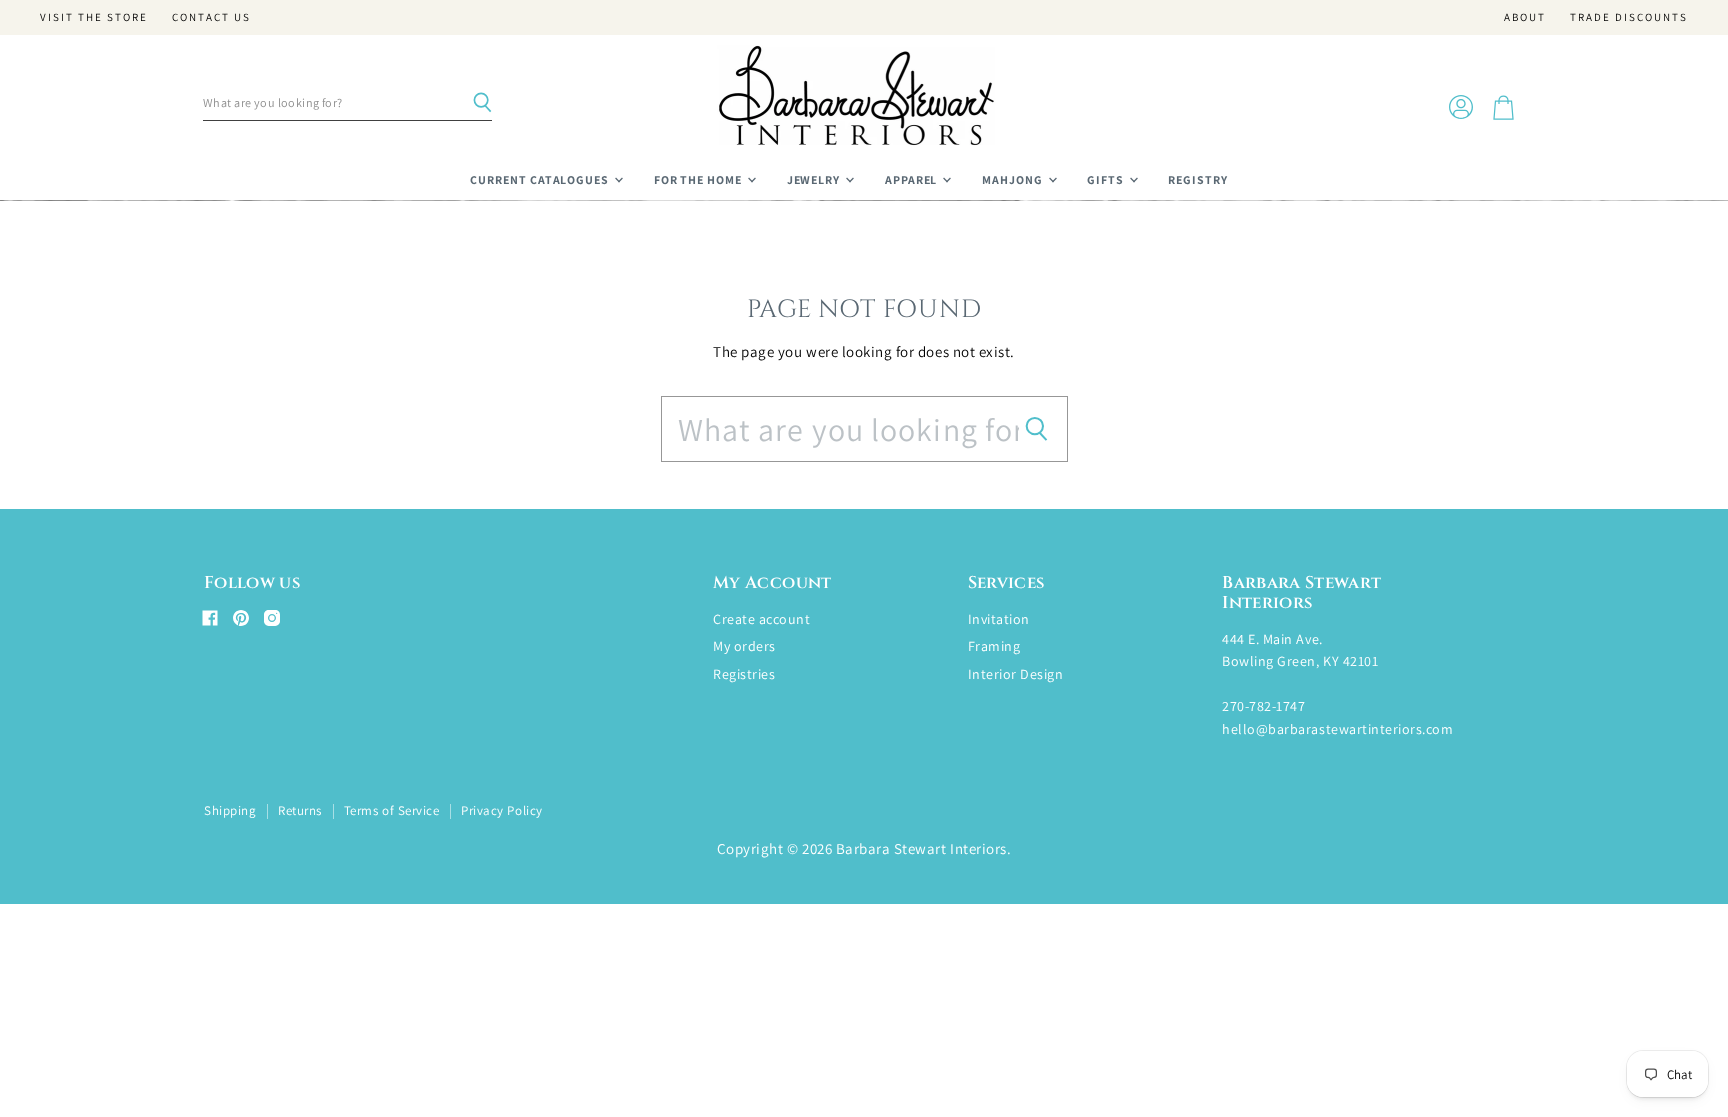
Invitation (999, 619)
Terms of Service (391, 810)
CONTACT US (211, 17)
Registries (744, 674)
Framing (994, 646)
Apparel (913, 179)
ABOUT (1525, 17)
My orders (744, 646)
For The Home (699, 179)
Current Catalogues (541, 179)
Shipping (230, 810)
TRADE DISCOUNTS (1629, 17)
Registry (1198, 179)
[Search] (482, 103)
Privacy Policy (501, 810)
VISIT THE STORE (94, 17)
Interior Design (1016, 674)
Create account (761, 619)
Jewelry (815, 179)
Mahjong (1014, 179)
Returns (300, 810)
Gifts (1107, 179)
